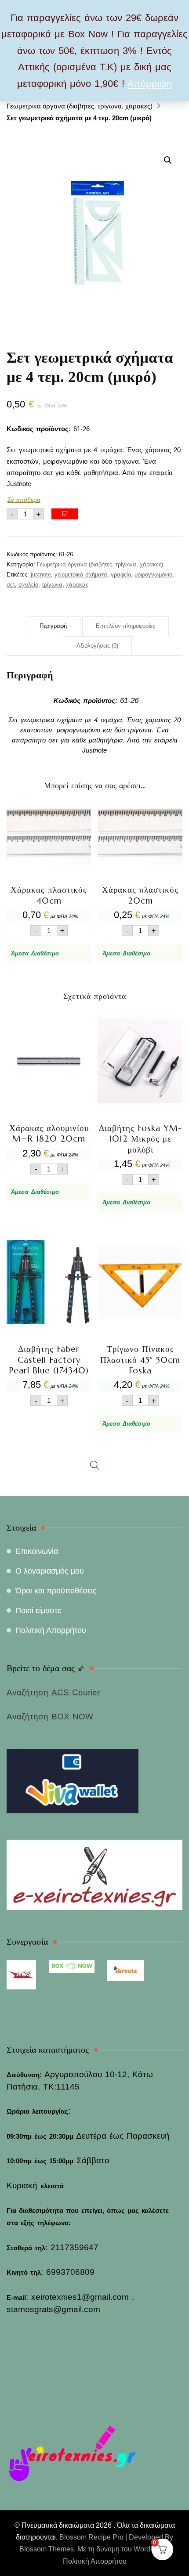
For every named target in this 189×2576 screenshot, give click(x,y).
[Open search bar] (94, 1261)
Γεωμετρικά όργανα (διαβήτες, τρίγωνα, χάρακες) (100, 564)
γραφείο (121, 575)
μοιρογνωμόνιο (153, 575)
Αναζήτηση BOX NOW (50, 1717)
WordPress (151, 2549)
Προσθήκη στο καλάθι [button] (49, 871)
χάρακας (77, 585)
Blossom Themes (47, 2549)
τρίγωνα (52, 585)
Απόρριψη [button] (150, 84)
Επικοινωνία (37, 1551)
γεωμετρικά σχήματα (81, 575)
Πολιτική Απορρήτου (51, 1630)
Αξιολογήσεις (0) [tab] (97, 646)
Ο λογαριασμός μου (50, 1571)
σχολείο (28, 585)
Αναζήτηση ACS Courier (53, 1692)
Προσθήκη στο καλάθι (65, 514)
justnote (41, 575)
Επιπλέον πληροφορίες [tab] (125, 626)
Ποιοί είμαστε (38, 1610)
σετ (11, 585)
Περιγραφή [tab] (53, 626)
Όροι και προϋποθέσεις (56, 1591)
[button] (168, 160)
